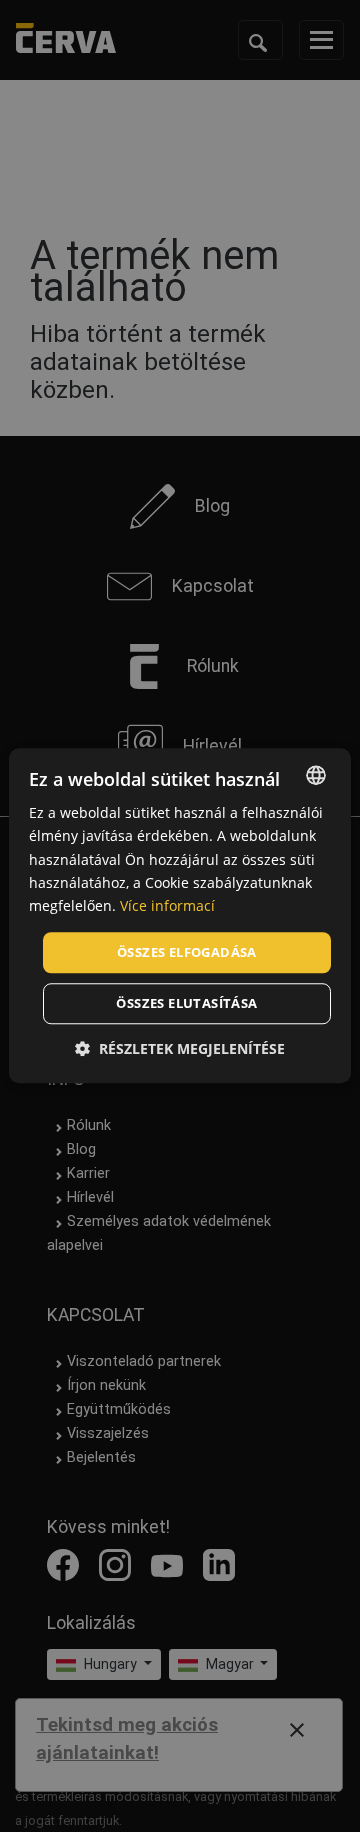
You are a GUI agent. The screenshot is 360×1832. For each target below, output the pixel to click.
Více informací (167, 905)
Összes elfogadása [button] (187, 952)
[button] (180, 1049)
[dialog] (180, 915)
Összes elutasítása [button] (186, 1004)
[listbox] (316, 775)
